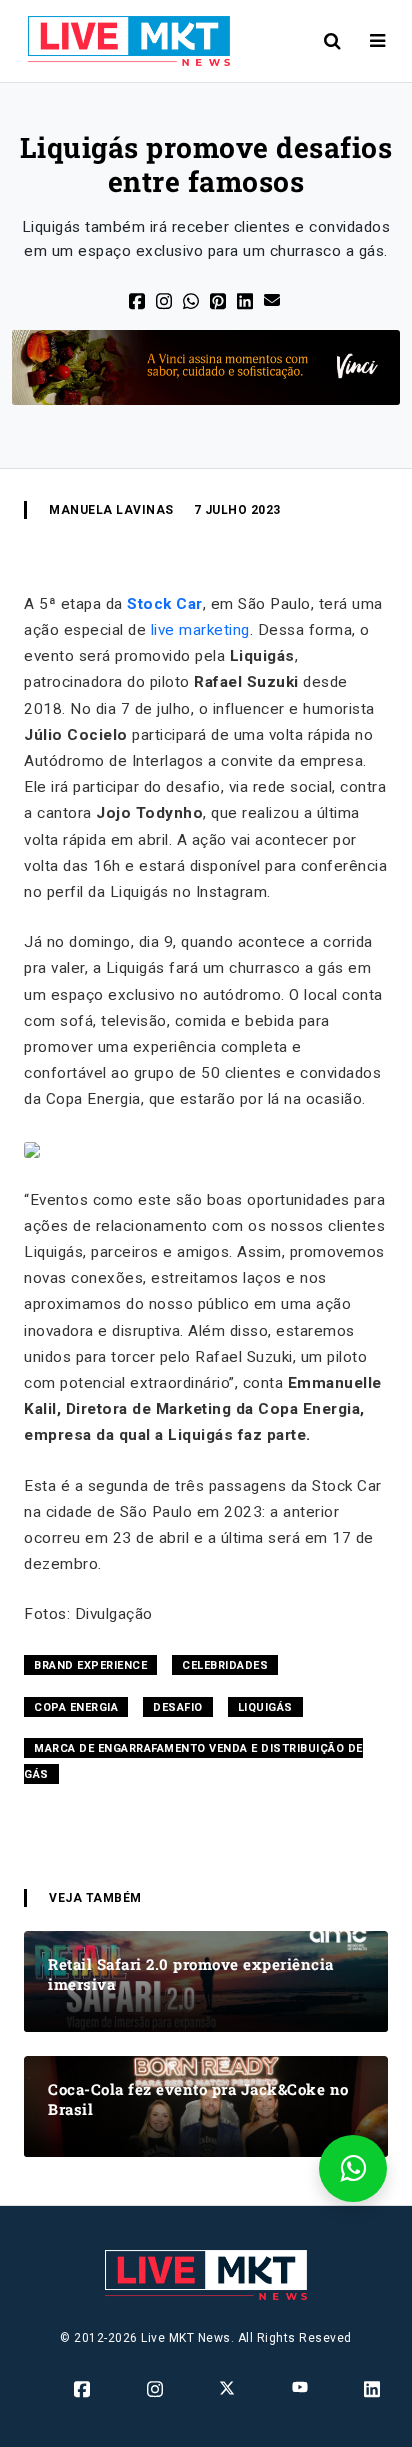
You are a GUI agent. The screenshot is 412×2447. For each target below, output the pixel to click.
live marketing (200, 630)
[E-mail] (273, 298)
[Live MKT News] (121, 41)
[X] (165, 299)
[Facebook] (138, 299)
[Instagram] (156, 2389)
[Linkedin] (373, 2389)
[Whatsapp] (192, 299)
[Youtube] (301, 2387)
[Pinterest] (219, 299)
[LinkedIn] (246, 299)
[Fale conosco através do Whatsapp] (353, 2168)
